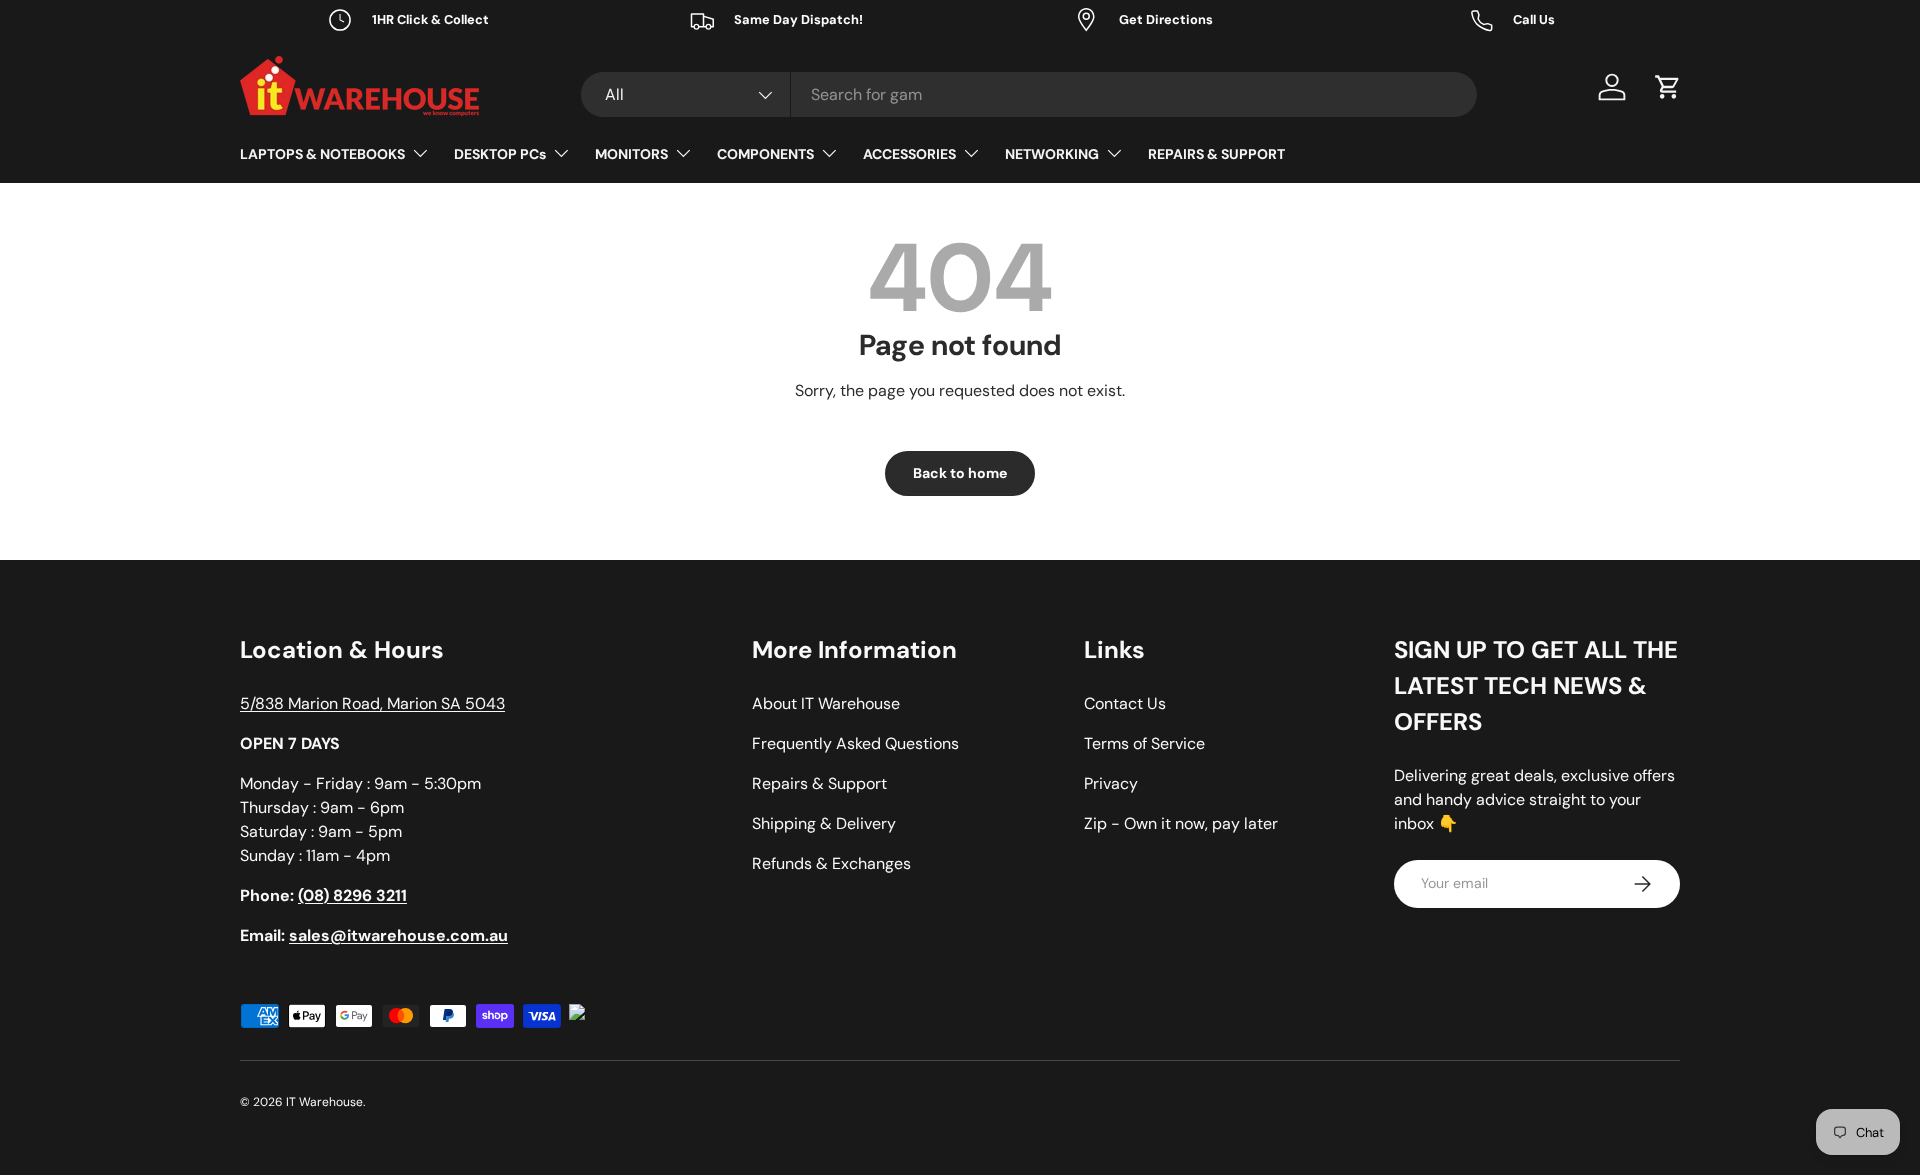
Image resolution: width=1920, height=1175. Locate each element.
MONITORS (631, 154)
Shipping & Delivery (824, 823)
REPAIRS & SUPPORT (1216, 154)
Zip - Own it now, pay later (1181, 823)
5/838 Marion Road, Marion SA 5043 (372, 703)
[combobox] (1029, 94)
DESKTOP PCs (500, 154)
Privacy (1111, 783)
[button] (1668, 87)
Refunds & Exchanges (831, 863)
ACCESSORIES (909, 154)
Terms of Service (1144, 743)
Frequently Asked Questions (855, 743)
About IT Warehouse (826, 703)
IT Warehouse (324, 1102)
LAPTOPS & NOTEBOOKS (322, 154)
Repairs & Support (819, 783)
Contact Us (1125, 703)
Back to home (960, 473)
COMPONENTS (765, 154)
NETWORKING (1052, 154)
